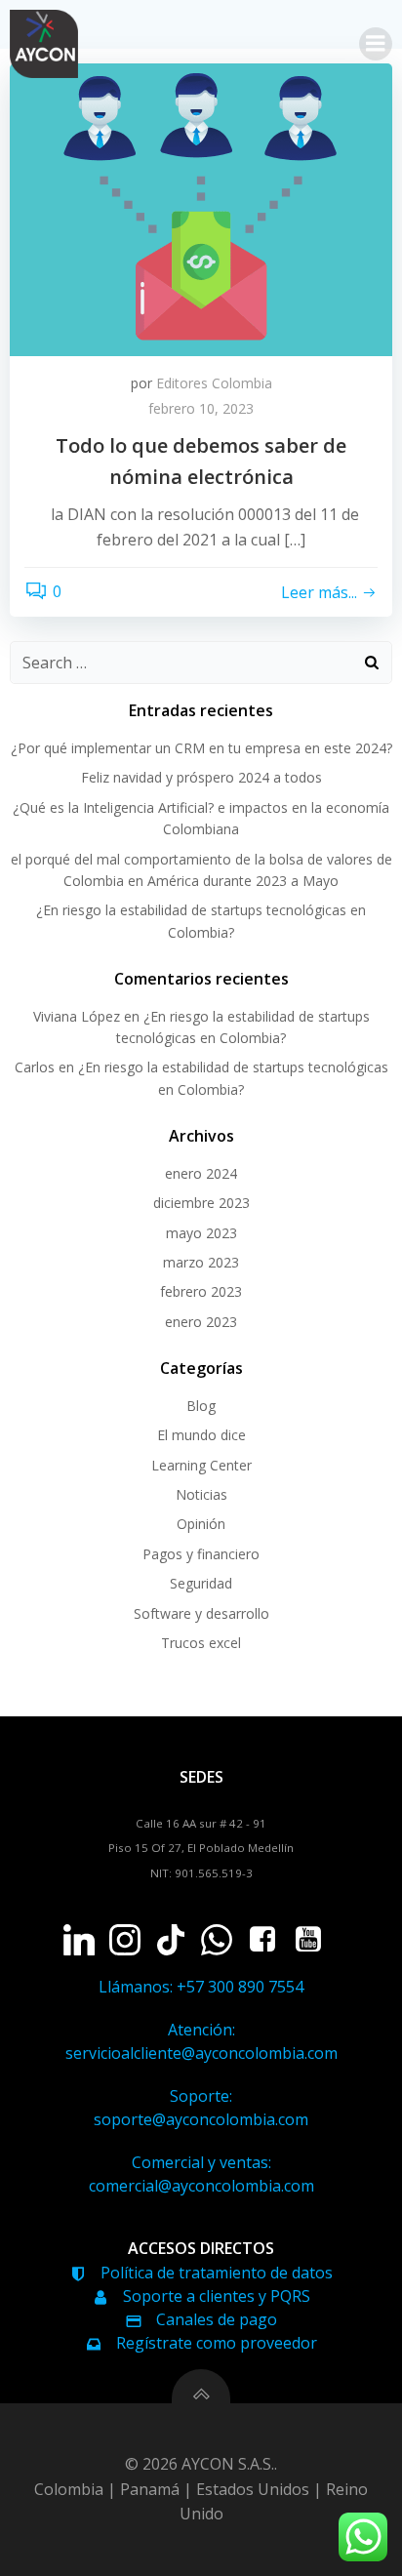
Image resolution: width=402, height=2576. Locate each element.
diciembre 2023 (201, 1203)
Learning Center (201, 1465)
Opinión (201, 1524)
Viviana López (77, 1016)
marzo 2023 (201, 1262)
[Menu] (376, 44)
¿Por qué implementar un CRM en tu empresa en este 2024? (201, 748)
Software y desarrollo (201, 1613)
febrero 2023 (201, 1291)
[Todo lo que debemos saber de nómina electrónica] (201, 208)
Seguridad (201, 1583)
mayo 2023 (201, 1233)
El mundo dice (201, 1435)
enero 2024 (201, 1173)
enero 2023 (201, 1322)
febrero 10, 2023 (201, 408)
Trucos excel (201, 1643)
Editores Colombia (214, 383)
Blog (201, 1406)
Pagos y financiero (201, 1554)
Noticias (201, 1494)
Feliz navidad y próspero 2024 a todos (201, 777)
